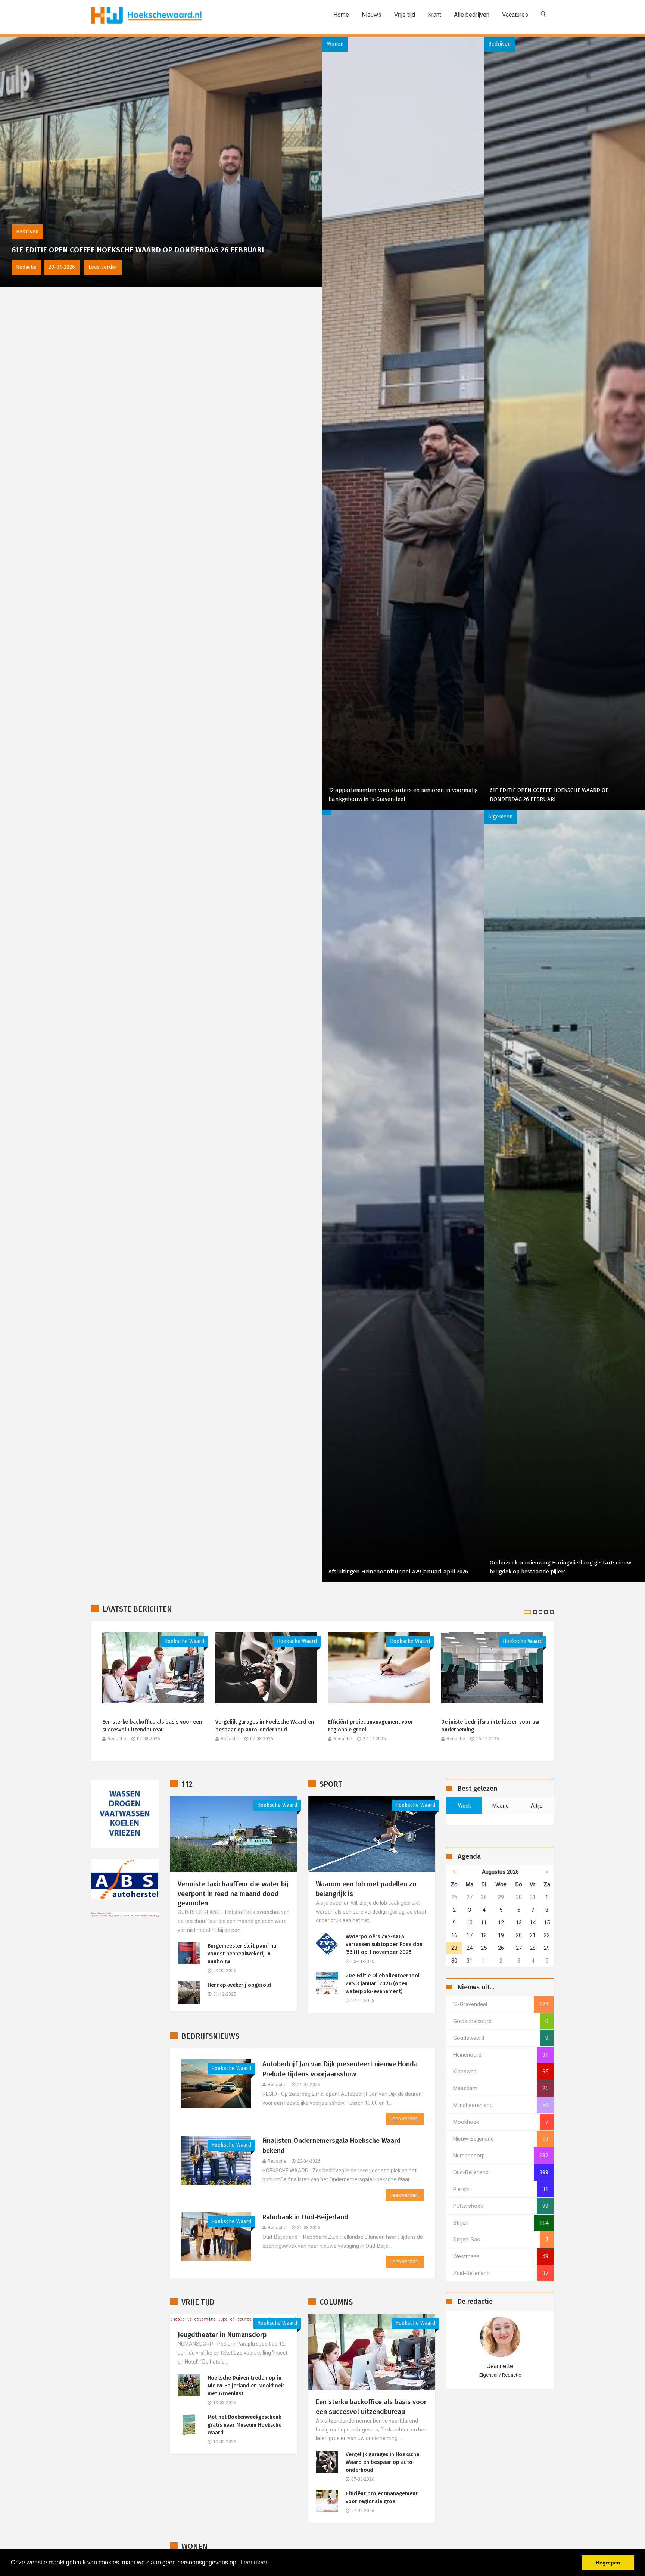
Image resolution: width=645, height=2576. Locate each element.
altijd (537, 1806)
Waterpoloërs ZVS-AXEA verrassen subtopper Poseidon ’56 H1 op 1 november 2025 (384, 1944)
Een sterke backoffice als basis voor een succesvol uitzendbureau (152, 1726)
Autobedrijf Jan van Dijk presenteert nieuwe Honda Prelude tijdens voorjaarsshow (340, 2069)
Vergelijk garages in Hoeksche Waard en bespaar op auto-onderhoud (265, 1726)
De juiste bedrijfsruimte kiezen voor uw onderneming (490, 1726)
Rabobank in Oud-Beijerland (305, 2217)
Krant (434, 15)
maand (501, 1806)
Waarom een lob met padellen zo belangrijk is (366, 1889)
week (465, 1806)
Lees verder (82, 267)
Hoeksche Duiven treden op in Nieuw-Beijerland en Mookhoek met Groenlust (246, 2386)
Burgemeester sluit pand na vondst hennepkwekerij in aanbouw (242, 1954)
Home (341, 15)
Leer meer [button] (254, 2562)
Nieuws (372, 15)
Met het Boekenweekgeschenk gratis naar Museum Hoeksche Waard (244, 2425)
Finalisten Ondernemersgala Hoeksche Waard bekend (331, 2146)
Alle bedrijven (472, 15)
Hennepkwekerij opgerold (239, 1985)
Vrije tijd (405, 15)
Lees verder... (405, 2119)
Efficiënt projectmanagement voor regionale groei (371, 1726)
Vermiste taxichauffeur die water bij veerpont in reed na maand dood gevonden (233, 1893)
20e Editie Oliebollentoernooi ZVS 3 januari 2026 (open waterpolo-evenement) (383, 1984)
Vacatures (515, 15)
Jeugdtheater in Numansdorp (222, 2335)
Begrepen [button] (608, 2563)
